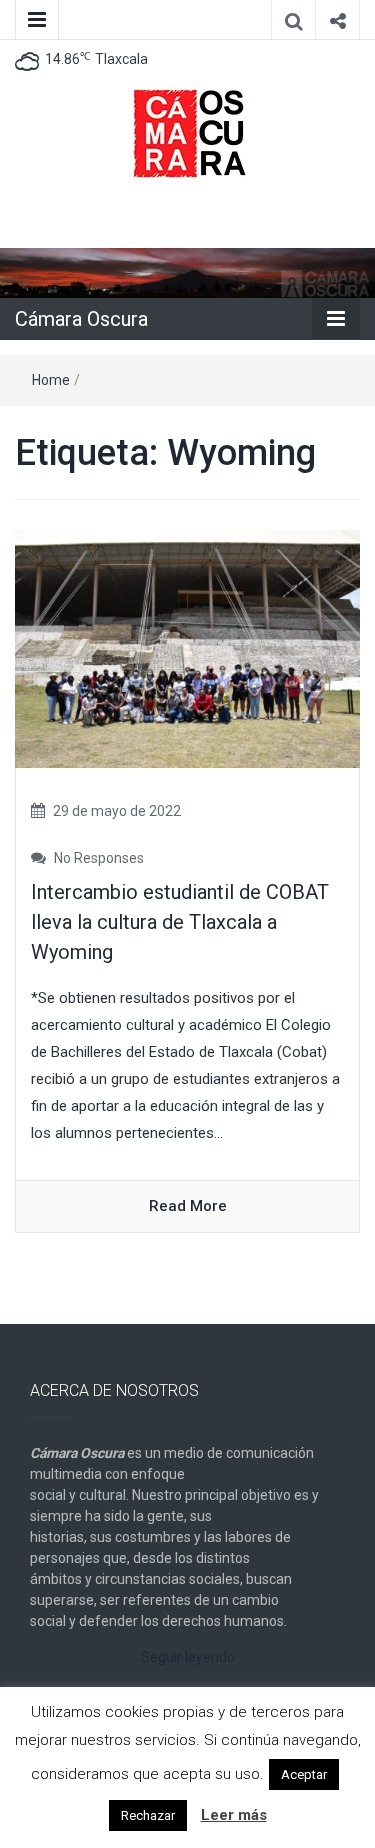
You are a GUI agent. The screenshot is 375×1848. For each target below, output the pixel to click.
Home (51, 380)
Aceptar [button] (304, 1774)
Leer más (234, 1815)
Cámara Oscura (81, 319)
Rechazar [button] (148, 1815)
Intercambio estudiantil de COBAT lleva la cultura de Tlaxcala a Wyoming (180, 922)
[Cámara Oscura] (187, 272)
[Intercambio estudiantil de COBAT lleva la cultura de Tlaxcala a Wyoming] (187, 648)
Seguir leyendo (188, 1657)
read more (188, 1206)
